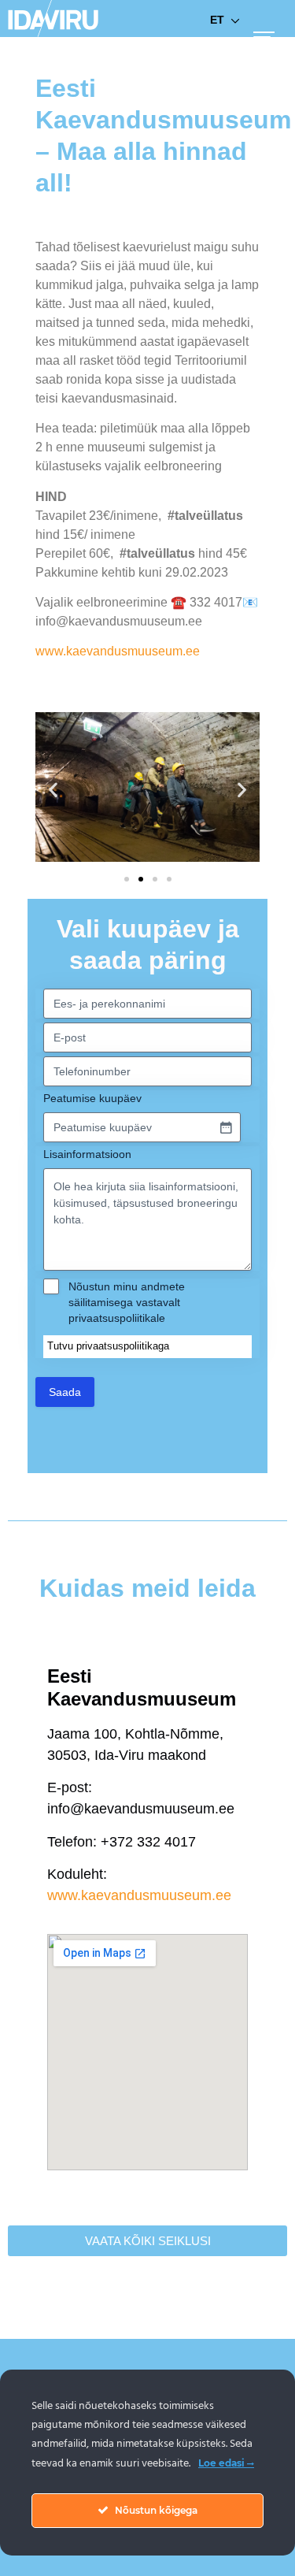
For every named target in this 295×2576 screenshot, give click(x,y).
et (217, 20)
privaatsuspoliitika (117, 1346)
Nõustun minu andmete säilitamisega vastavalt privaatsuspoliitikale (127, 1302)
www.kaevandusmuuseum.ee (118, 651)
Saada (65, 1392)
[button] (53, 790)
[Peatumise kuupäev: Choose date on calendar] (226, 1127)
